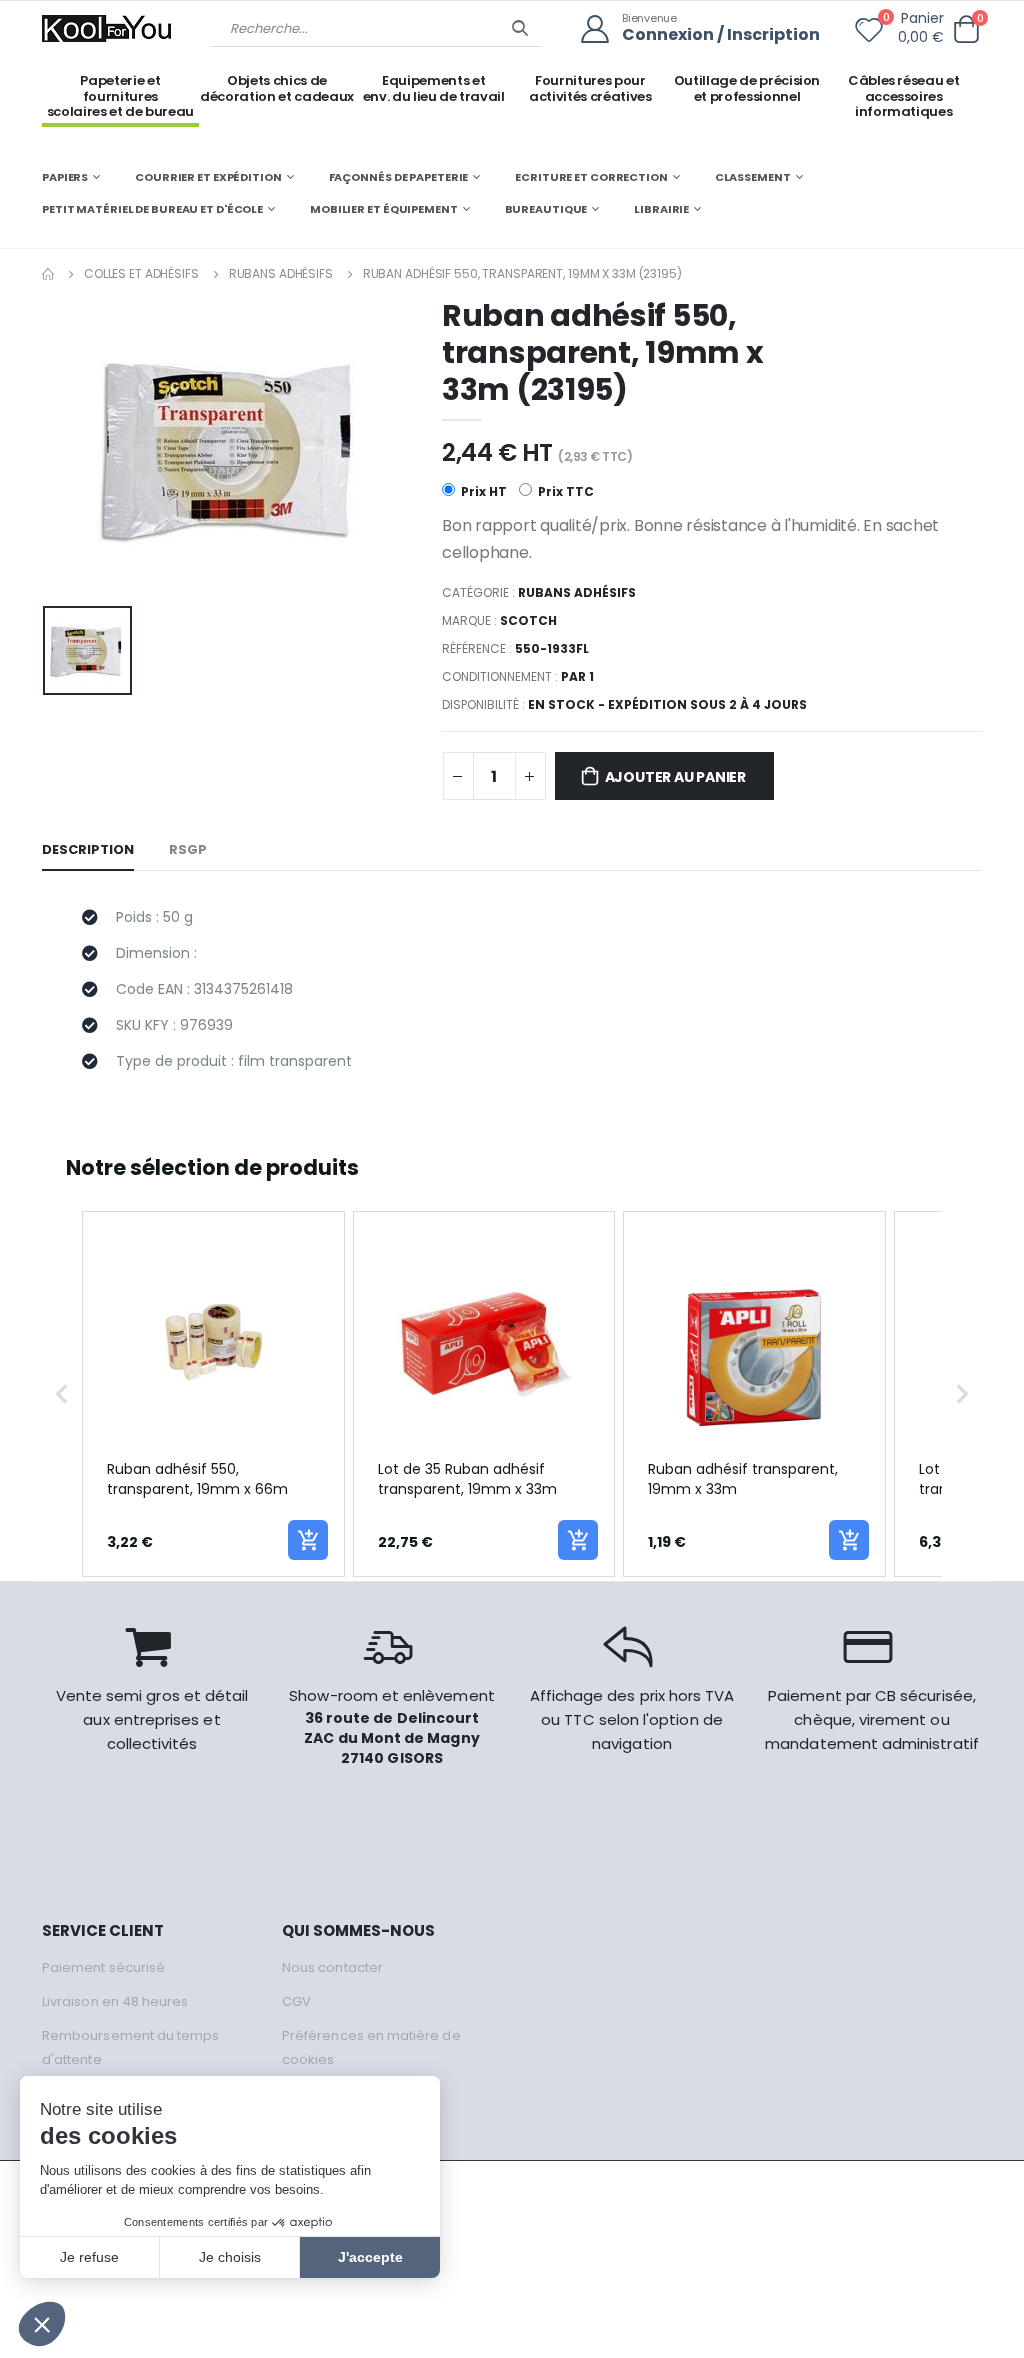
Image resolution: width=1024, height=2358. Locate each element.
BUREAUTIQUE (546, 209)
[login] (601, 29)
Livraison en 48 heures (115, 2001)
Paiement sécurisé (103, 1967)
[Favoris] (869, 34)
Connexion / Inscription (721, 35)
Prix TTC (564, 491)
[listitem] (213, 1394)
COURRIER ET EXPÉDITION (208, 177)
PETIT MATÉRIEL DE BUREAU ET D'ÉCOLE (152, 209)
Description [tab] (88, 849)
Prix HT (482, 491)
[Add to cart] (308, 1540)
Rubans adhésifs (281, 273)
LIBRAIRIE (661, 209)
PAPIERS (65, 177)
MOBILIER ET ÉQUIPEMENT (384, 209)
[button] (966, 29)
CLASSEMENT (753, 177)
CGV (296, 2001)
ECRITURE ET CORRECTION (591, 177)
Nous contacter (332, 1967)
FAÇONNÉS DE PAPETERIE (399, 177)
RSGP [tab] (188, 849)
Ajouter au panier (675, 777)
